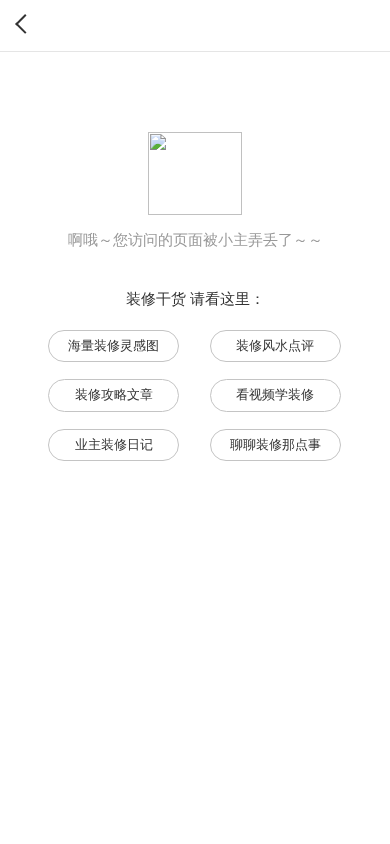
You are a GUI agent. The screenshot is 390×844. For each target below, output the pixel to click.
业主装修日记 (114, 444)
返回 (25, 24)
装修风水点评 (275, 345)
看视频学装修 (275, 394)
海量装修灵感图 (113, 345)
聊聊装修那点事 (275, 444)
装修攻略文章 (114, 394)
